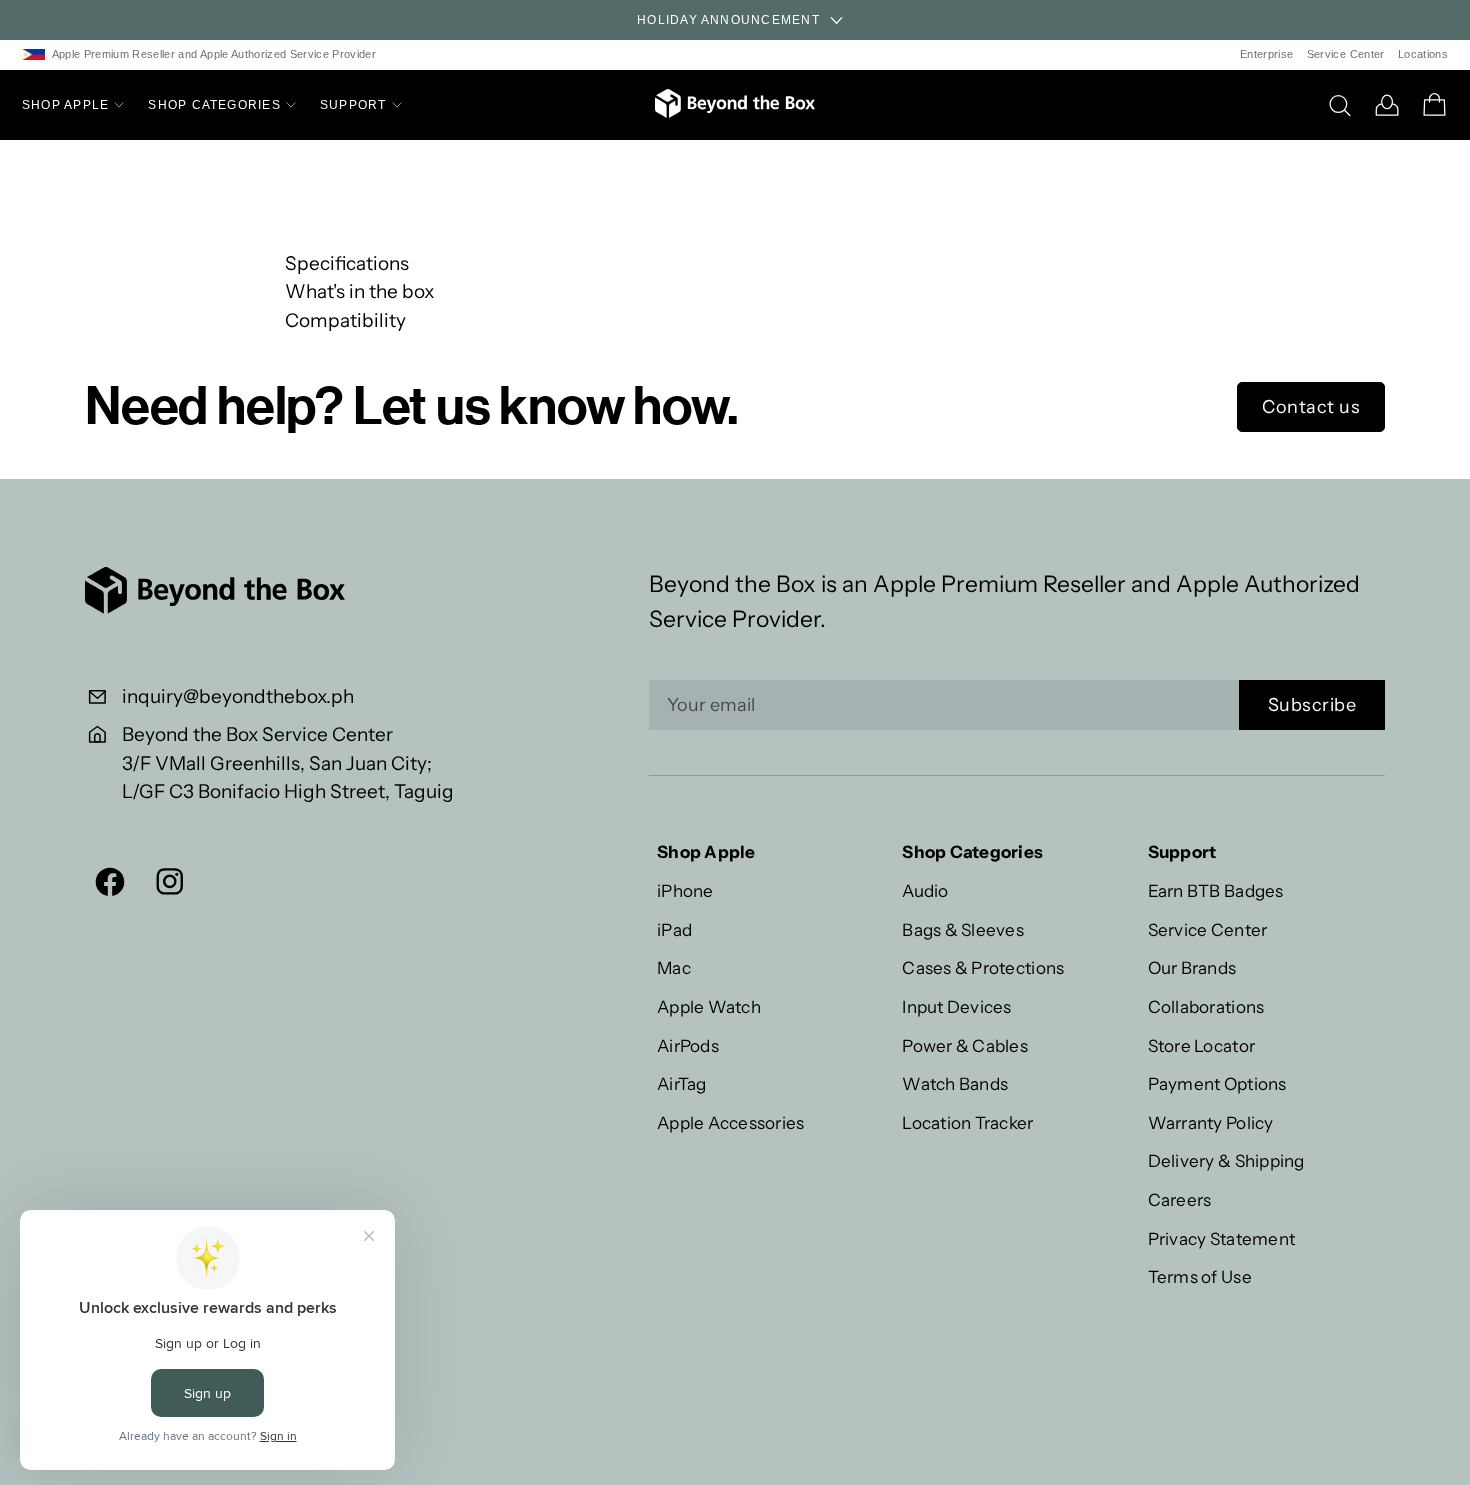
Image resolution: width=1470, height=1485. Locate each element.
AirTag (682, 1083)
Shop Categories (214, 105)
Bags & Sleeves (963, 929)
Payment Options (1217, 1083)
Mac (674, 967)
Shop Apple (65, 105)
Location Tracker (967, 1122)
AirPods (688, 1045)
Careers (1180, 1199)
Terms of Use (1200, 1276)
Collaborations (1206, 1006)
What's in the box (359, 291)
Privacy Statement (1221, 1238)
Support (353, 105)
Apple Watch (709, 1006)
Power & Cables (965, 1045)
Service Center (1346, 54)
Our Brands (1192, 967)
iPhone (685, 890)
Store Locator (1201, 1045)
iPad (674, 929)
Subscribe (1312, 705)
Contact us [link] (1311, 407)
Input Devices (956, 1006)
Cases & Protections (983, 967)
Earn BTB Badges (1216, 890)
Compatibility (345, 320)
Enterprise (1266, 54)
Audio (925, 890)
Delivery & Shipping (1226, 1160)
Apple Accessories (730, 1122)
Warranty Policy (1211, 1122)
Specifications (347, 263)
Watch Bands (955, 1083)
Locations (1423, 54)
